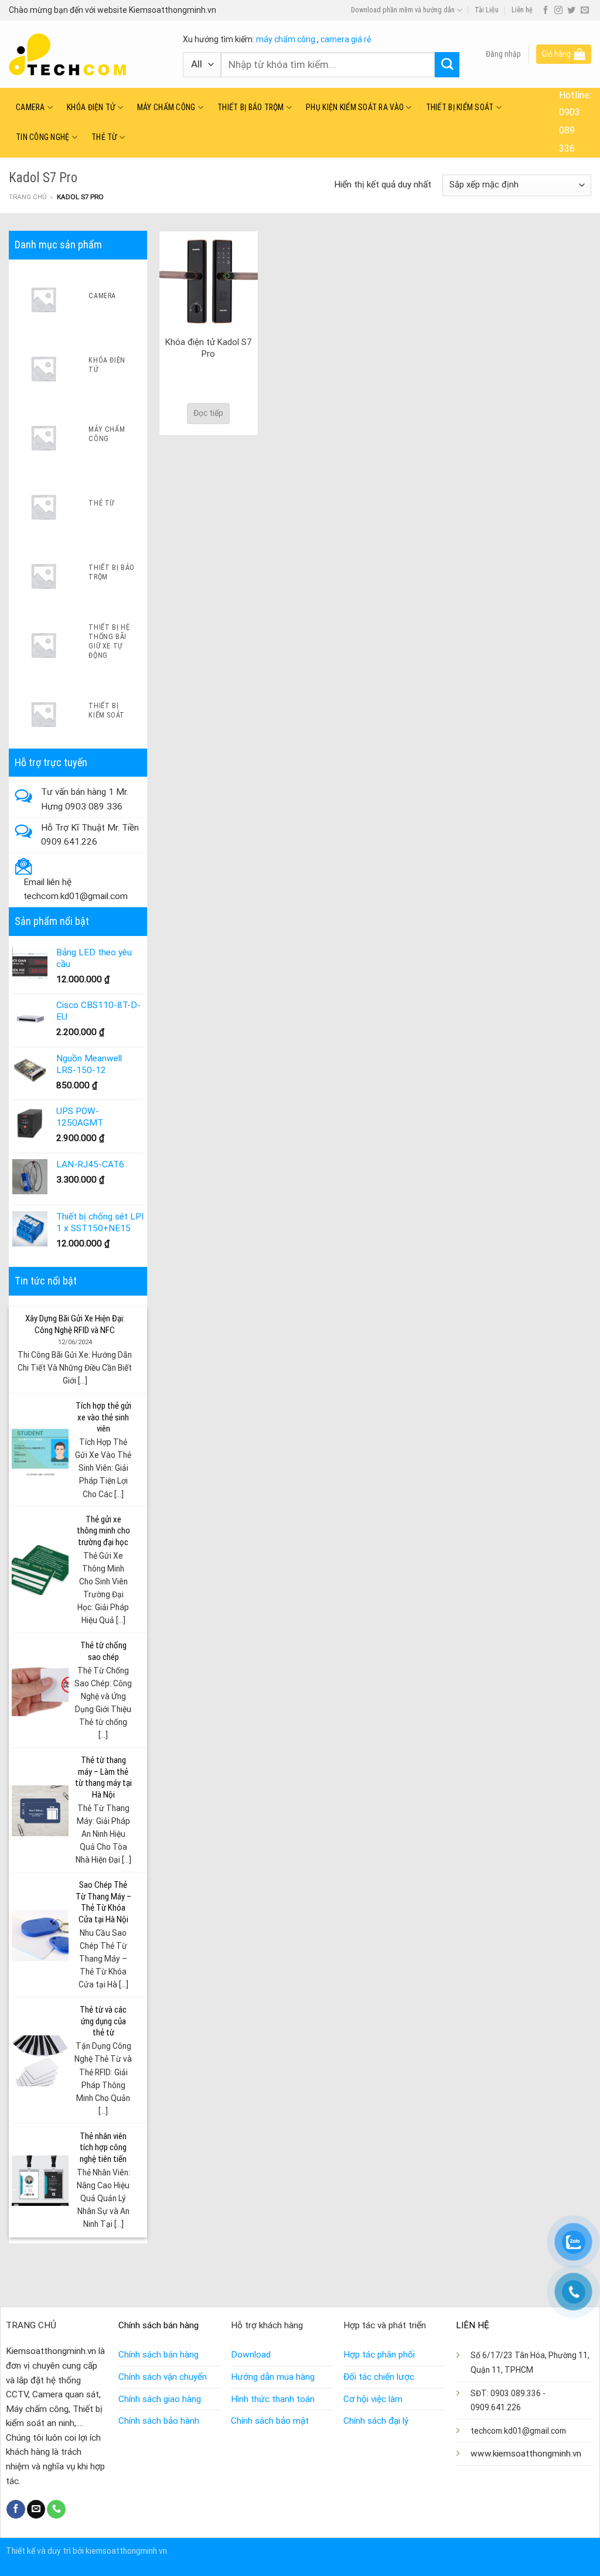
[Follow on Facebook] (546, 11)
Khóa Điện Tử (91, 107)
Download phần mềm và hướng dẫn (403, 10)
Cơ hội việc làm (373, 2399)
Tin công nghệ (43, 137)
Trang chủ (28, 197)
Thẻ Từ (104, 137)
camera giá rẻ (346, 39)
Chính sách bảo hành (159, 2421)
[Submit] (447, 65)
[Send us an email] (585, 11)
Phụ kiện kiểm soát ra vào (355, 107)
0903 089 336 (570, 130)
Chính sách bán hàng (158, 2355)
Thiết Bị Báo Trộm (251, 107)
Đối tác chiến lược (379, 2377)
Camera (30, 107)
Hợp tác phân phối (379, 2355)
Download (251, 2355)
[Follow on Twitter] (571, 11)
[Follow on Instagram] (558, 11)
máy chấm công (286, 39)
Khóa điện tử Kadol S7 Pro (208, 348)
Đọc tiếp (208, 413)
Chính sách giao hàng (160, 2399)
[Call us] (56, 2509)
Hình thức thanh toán (273, 2399)
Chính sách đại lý (376, 2421)
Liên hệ (522, 10)
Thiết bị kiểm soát (460, 107)
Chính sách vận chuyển (163, 2377)
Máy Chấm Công (166, 107)
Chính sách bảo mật (270, 2421)
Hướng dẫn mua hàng (273, 2377)
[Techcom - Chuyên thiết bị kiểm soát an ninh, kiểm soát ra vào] (87, 54)
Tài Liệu (487, 10)
